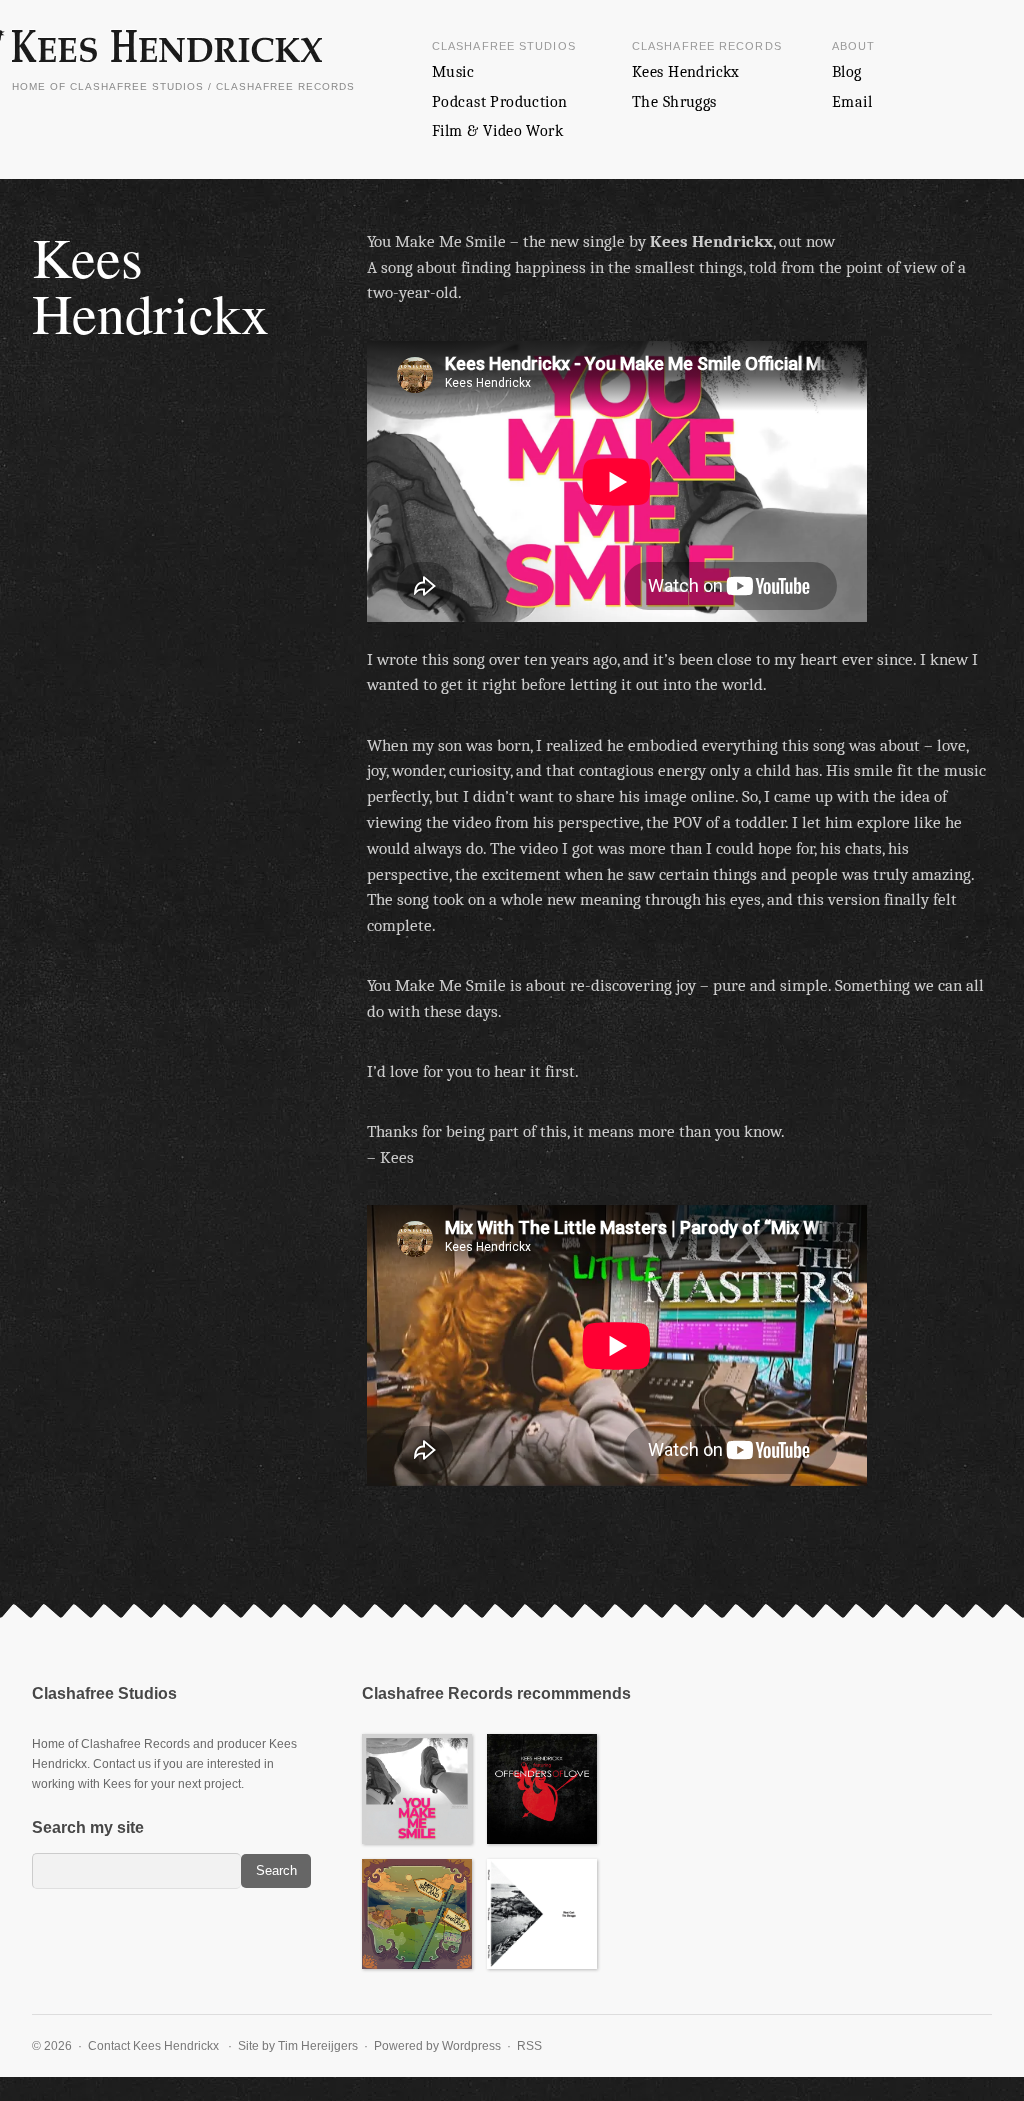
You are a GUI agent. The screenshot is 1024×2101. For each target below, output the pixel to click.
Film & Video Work (497, 131)
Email (852, 102)
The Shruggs (674, 102)
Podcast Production (500, 102)
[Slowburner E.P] (417, 1789)
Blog (847, 72)
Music (453, 72)
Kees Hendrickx (686, 72)
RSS (529, 2046)
